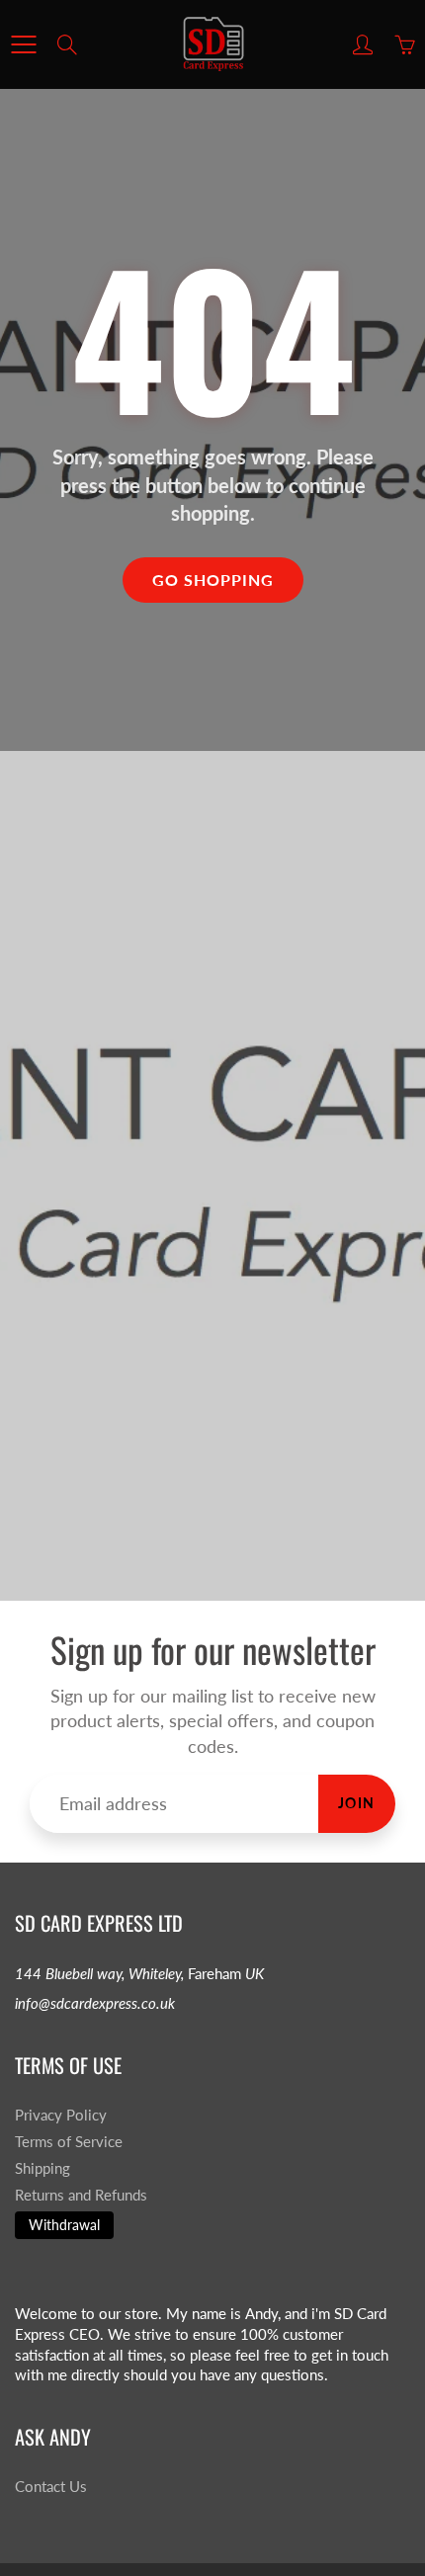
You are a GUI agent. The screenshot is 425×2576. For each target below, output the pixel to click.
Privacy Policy (61, 2115)
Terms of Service (69, 2142)
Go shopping (213, 580)
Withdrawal (64, 2225)
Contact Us (51, 2487)
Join (357, 1803)
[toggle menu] (23, 44)
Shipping (42, 2168)
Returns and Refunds (81, 2195)
